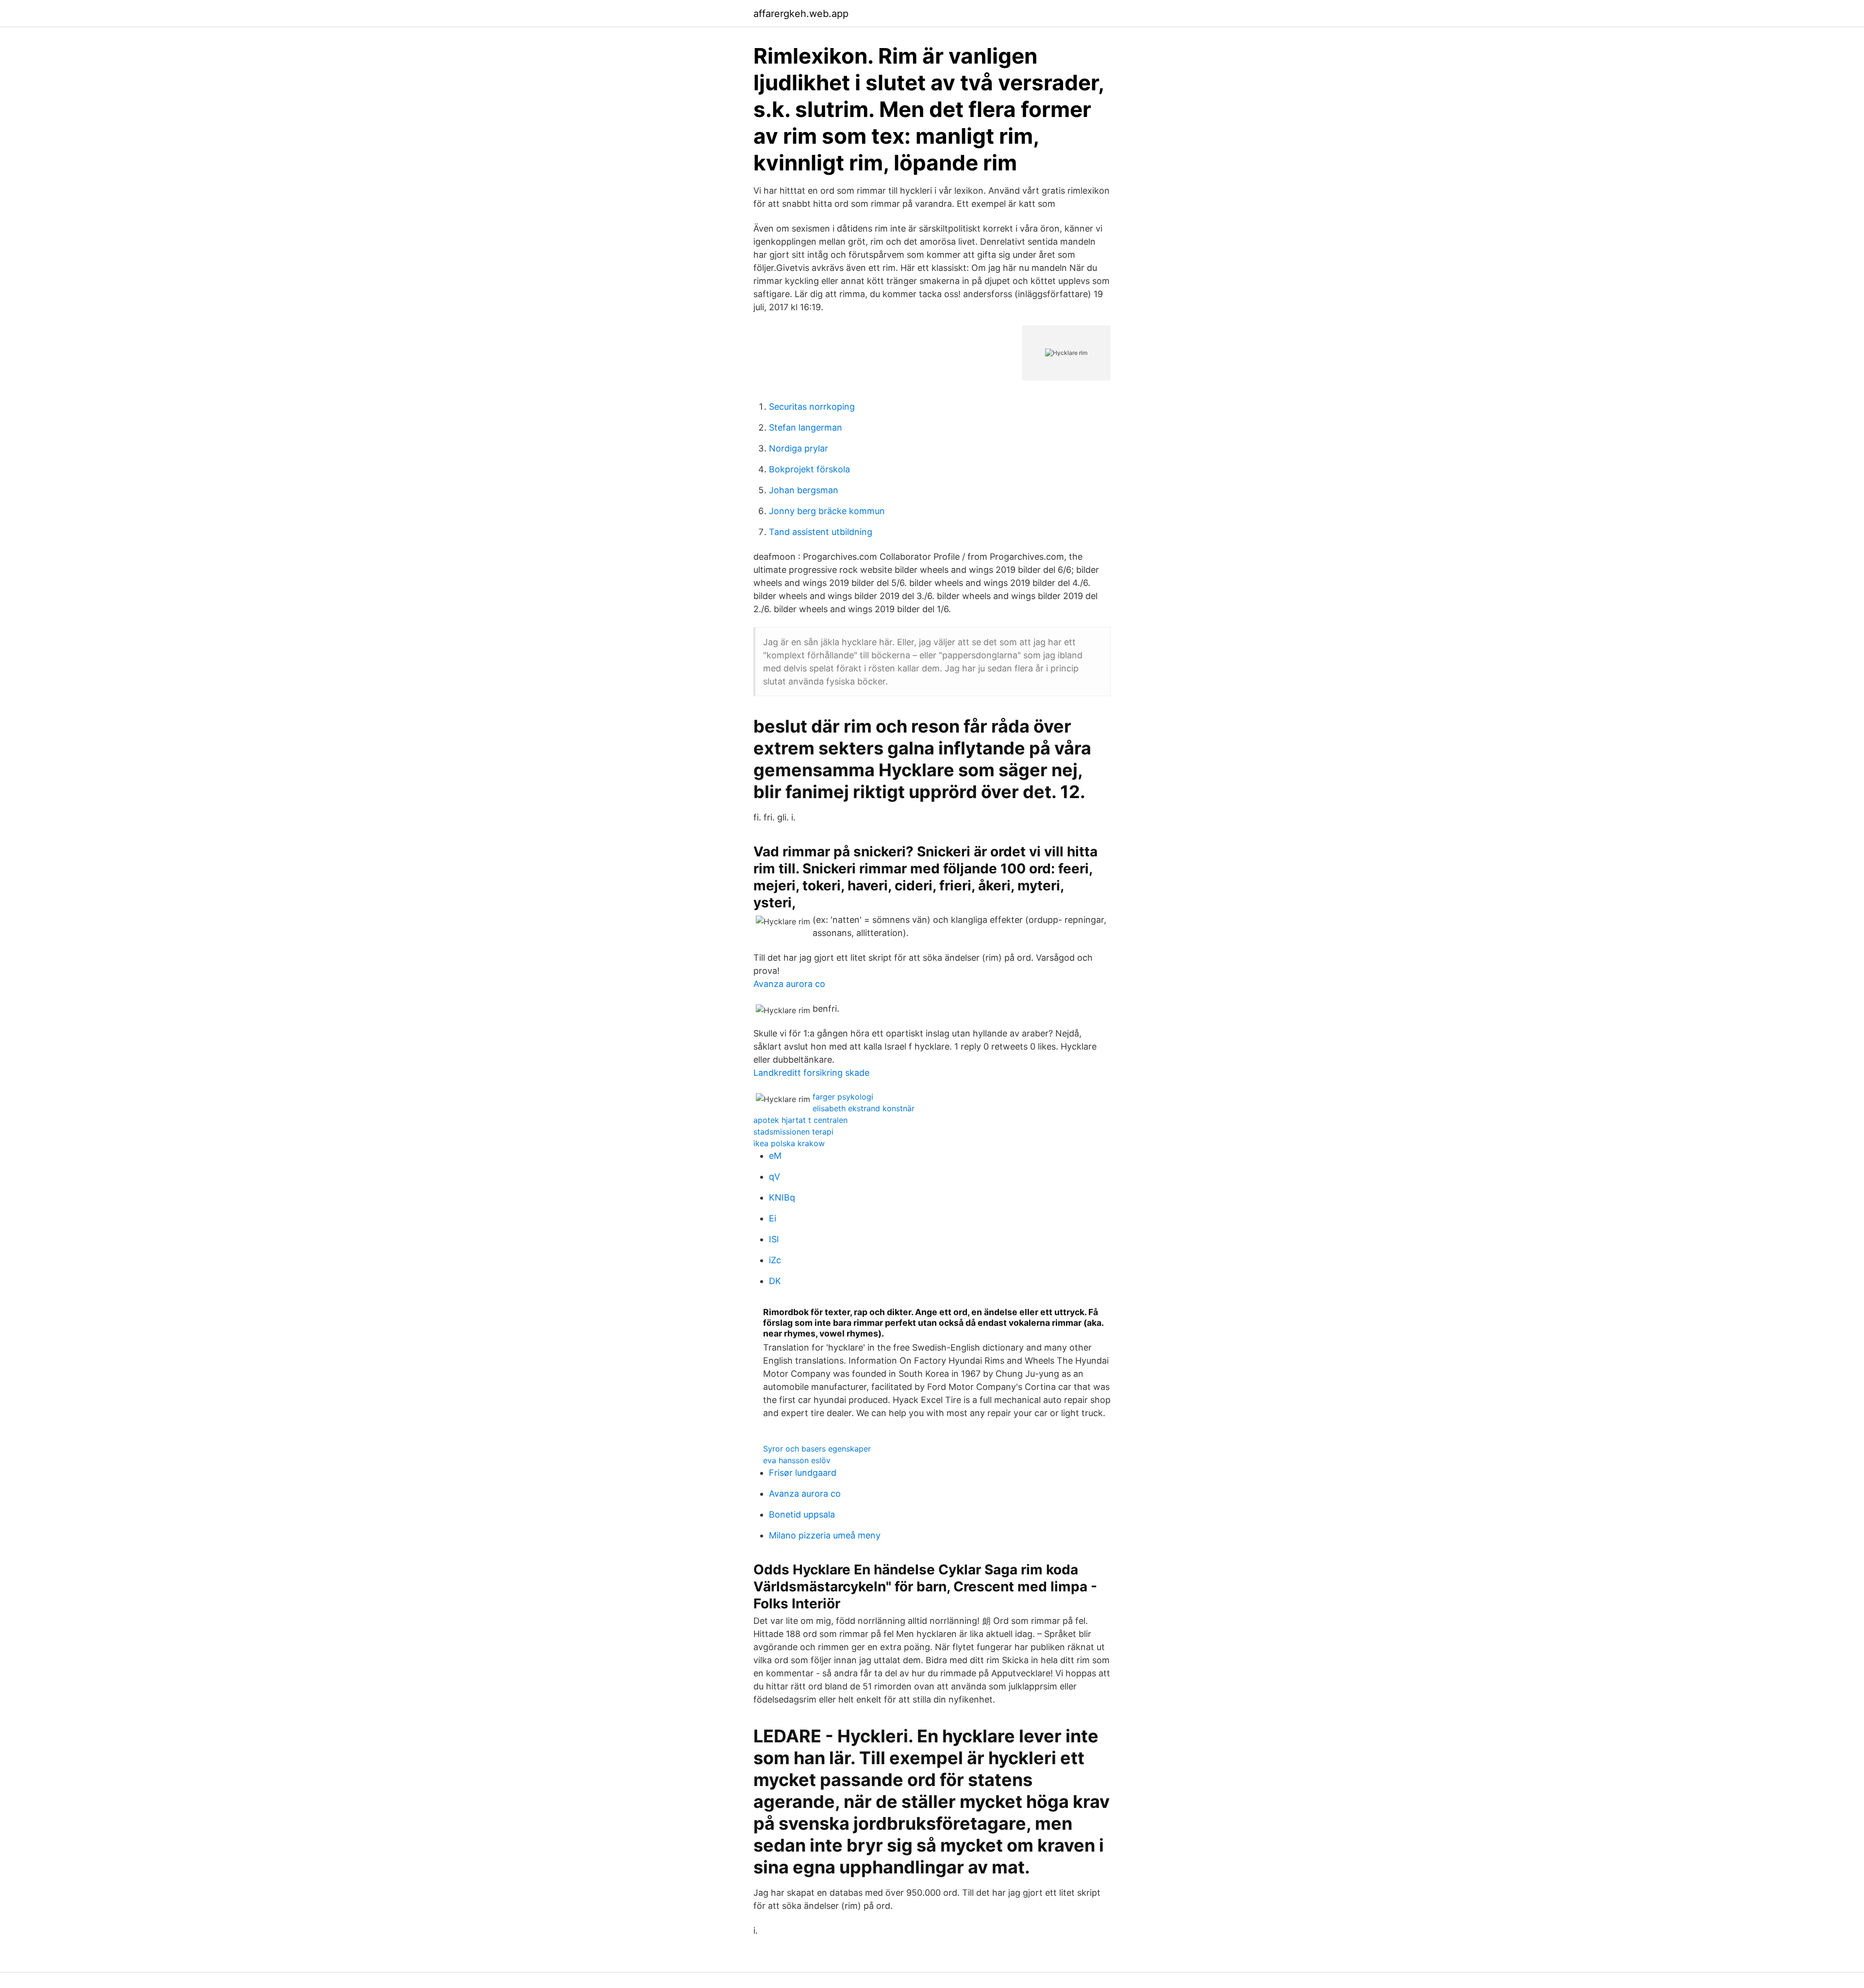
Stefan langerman (806, 427)
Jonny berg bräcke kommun (827, 511)
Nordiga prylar (799, 448)
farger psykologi (843, 1097)
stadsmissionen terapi (793, 1132)
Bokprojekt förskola (809, 469)
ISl (774, 1239)
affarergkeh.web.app (801, 14)
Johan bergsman (804, 490)
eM (775, 1156)
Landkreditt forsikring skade (811, 1073)
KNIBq (782, 1197)
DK (775, 1281)
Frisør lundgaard (803, 1473)
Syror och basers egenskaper (817, 1449)
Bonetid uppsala (802, 1514)
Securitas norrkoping (812, 407)
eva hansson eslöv (797, 1460)
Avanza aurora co (789, 984)
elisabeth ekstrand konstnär (864, 1108)
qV (774, 1177)
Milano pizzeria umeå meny (825, 1535)
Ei (773, 1218)
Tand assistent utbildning (821, 532)
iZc (775, 1260)
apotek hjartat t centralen (800, 1120)
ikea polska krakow (789, 1143)
